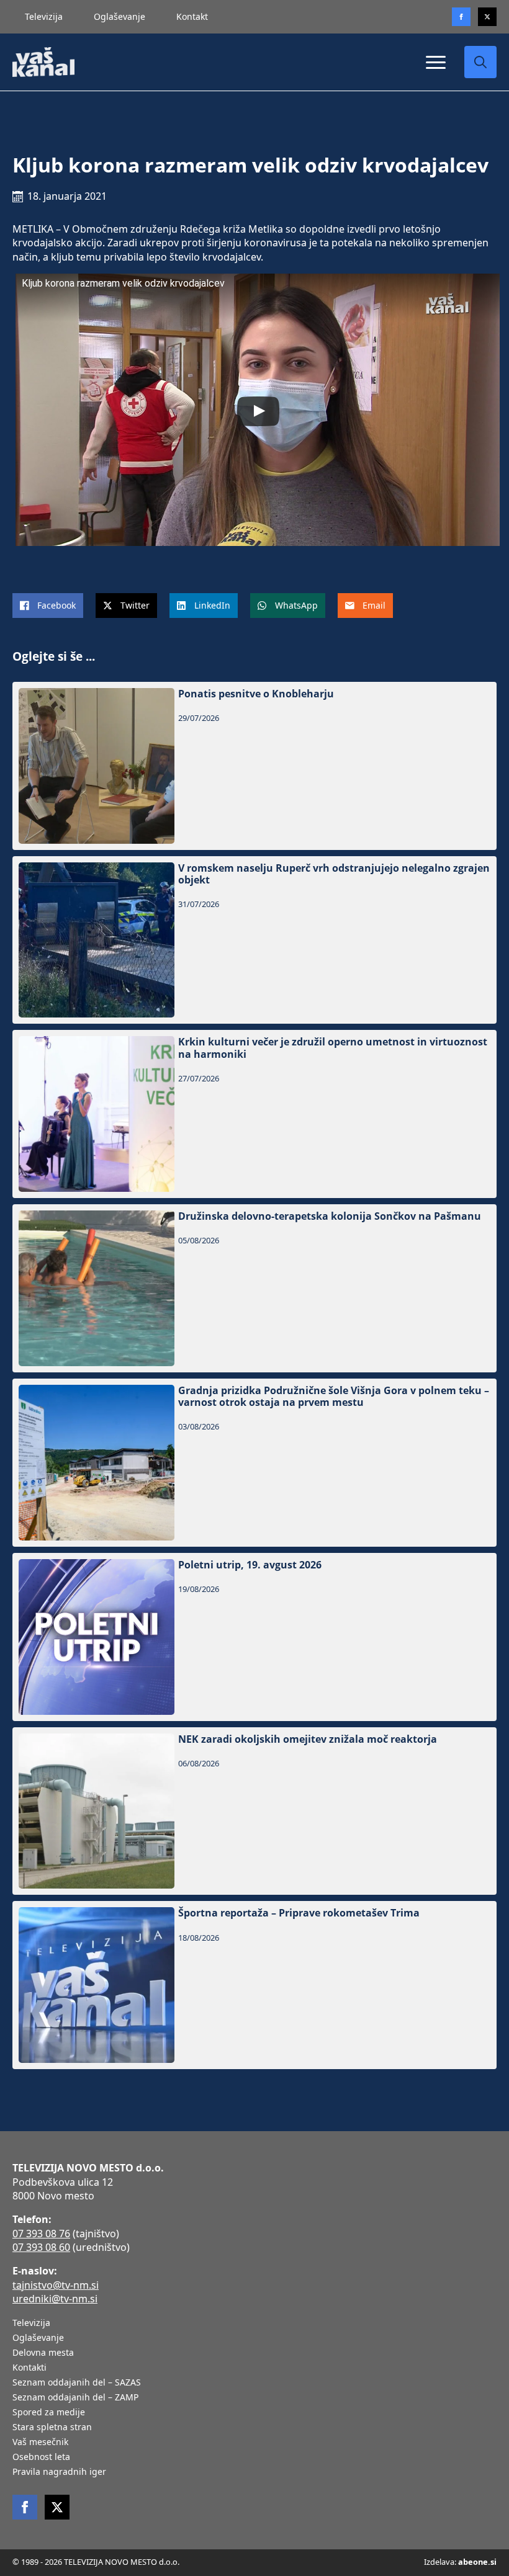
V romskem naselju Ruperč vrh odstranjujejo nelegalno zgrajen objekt (334, 874)
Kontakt (192, 16)
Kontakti (29, 2368)
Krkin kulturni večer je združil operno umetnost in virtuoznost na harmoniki (333, 1048)
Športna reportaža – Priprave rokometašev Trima (299, 1913)
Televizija (44, 16)
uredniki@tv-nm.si (55, 2299)
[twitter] (487, 17)
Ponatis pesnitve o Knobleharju (256, 694)
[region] (161, 2479)
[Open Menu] (436, 62)
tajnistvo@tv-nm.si (56, 2285)
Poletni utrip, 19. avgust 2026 (250, 1565)
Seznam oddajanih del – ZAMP (75, 2398)
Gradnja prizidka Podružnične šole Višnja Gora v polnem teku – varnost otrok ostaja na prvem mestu (334, 1397)
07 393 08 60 (41, 2247)
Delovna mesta (43, 2353)
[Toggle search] (480, 62)
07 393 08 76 (41, 2234)
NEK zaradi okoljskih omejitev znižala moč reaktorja (308, 1739)
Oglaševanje (119, 16)
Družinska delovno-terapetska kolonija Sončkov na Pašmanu (330, 1216)
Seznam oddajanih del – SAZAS (77, 2383)
